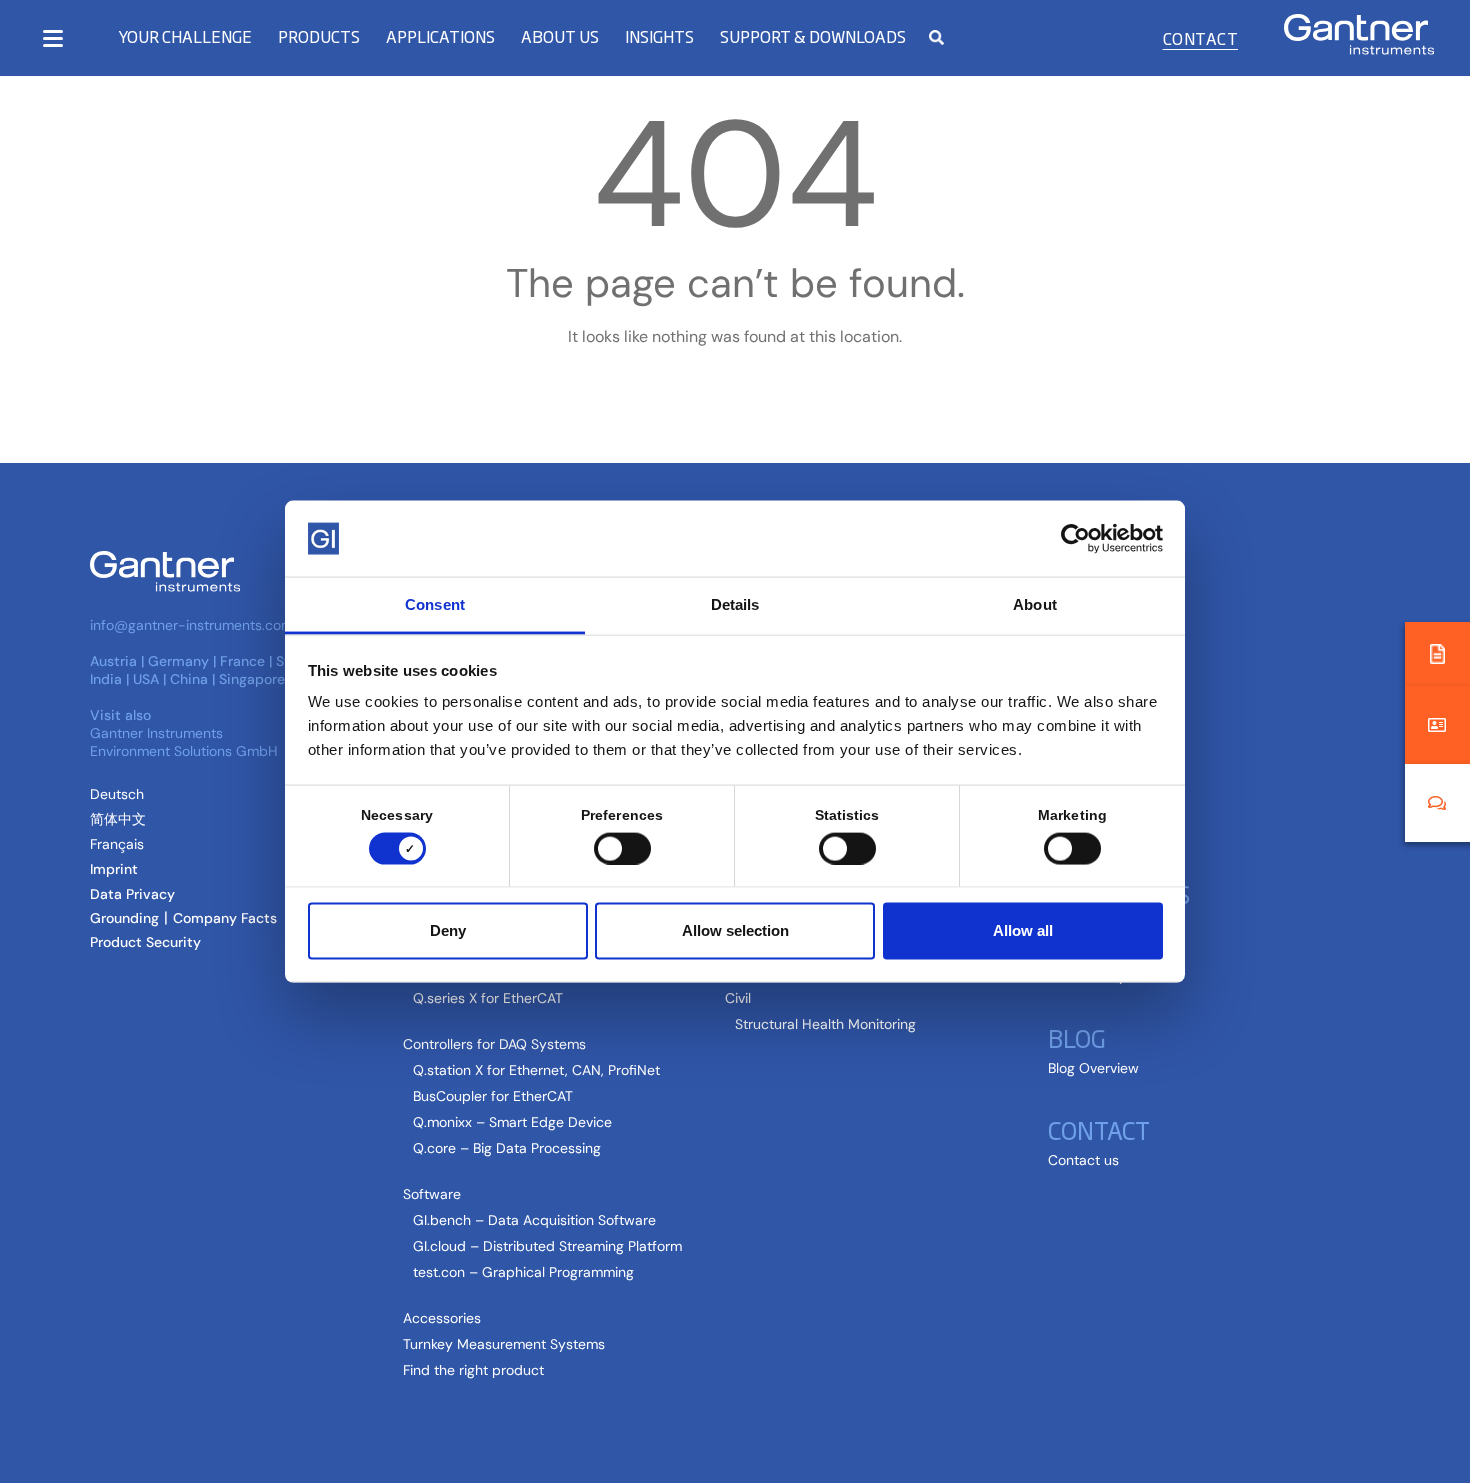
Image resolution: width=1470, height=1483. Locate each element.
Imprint (114, 869)
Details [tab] (735, 604)
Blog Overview (1093, 1068)
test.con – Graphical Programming (523, 1272)
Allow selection (735, 930)
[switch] (617, 848)
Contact (1200, 38)
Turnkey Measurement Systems (504, 1344)
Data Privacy (132, 894)
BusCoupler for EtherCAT (493, 1096)
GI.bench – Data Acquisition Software (534, 1220)
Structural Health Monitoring (825, 1024)
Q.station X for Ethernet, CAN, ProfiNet (536, 1070)
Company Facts (225, 918)
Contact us (1083, 1160)
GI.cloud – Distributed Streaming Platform (547, 1246)
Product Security (145, 942)
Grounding (124, 918)
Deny (448, 930)
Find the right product (473, 1370)
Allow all (1023, 930)
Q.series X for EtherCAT (488, 998)
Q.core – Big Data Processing (507, 1148)
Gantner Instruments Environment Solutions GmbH (184, 742)
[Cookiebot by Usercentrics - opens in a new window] (1075, 538)
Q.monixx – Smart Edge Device (512, 1122)
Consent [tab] (435, 604)
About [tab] (1035, 604)
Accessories (442, 1318)
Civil (738, 998)
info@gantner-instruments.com (191, 625)
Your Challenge (185, 36)
